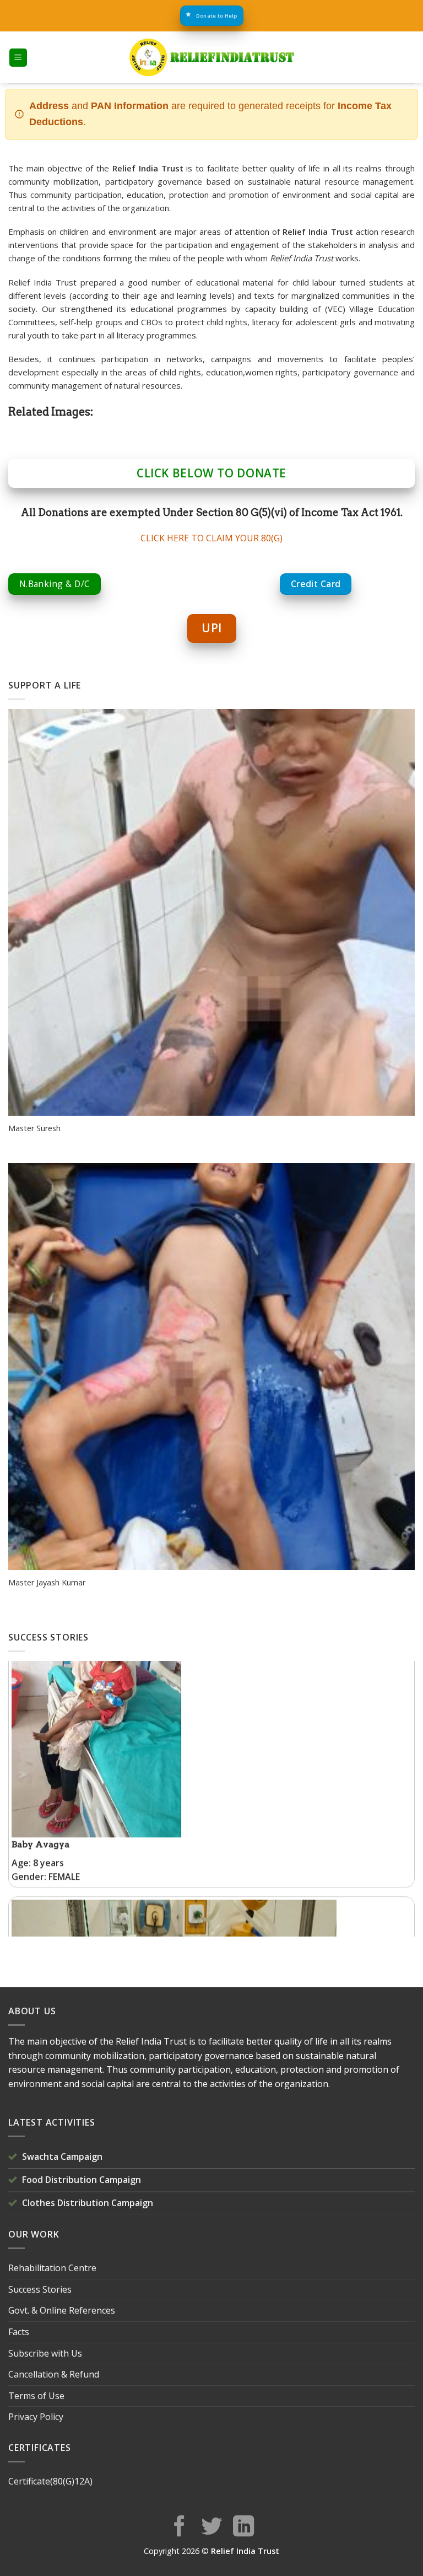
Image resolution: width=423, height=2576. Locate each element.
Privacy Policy (36, 2417)
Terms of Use (36, 2396)
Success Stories (40, 2289)
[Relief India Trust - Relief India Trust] (211, 57)
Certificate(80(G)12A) (50, 2481)
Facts (19, 2332)
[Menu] (18, 58)
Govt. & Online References (62, 2310)
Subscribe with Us (45, 2353)
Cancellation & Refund (54, 2374)
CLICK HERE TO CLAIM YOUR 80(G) (211, 538)
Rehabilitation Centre (52, 2268)
